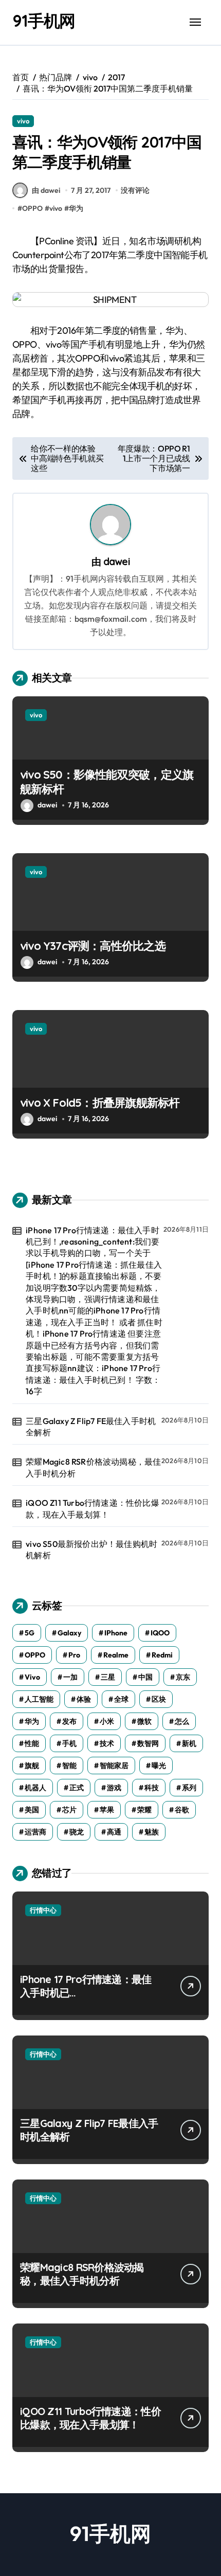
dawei (117, 562)
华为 (76, 208)
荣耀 (144, 1810)
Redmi (162, 1655)
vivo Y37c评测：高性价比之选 (93, 946)
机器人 (35, 1788)
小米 (107, 1721)
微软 (144, 1721)
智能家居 (114, 1766)
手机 (69, 1743)
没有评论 (135, 190)
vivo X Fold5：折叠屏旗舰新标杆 (100, 1103)
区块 (159, 1699)
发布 (69, 1721)
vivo (23, 121)
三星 (108, 1677)
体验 (84, 1699)
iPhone (116, 1633)
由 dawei (46, 190)
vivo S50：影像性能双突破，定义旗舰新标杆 (107, 782)
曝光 (159, 1766)
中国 (145, 1677)
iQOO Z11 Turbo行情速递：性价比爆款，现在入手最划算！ (93, 1508)
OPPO (32, 208)
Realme (116, 1655)
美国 (32, 1810)
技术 (107, 1743)
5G (30, 1633)
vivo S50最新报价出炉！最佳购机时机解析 (91, 1550)
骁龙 (77, 1832)
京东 (183, 1677)
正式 (77, 1788)
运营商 (35, 1832)
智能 (69, 1766)
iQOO (160, 1633)
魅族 (152, 1832)
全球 (121, 1699)
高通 (114, 1832)
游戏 (114, 1788)
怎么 (182, 1721)
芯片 (69, 1810)
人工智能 (39, 1699)
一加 (70, 1677)
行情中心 (43, 1910)
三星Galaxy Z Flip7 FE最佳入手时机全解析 (91, 1427)
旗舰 (32, 1766)
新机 (189, 1743)
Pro (74, 1655)
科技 (152, 1788)
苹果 (107, 1810)
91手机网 (44, 21)
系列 (189, 1788)
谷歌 (182, 1810)
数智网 (148, 1743)
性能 (32, 1743)
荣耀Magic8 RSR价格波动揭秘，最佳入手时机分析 (93, 1467)
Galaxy (69, 1633)
